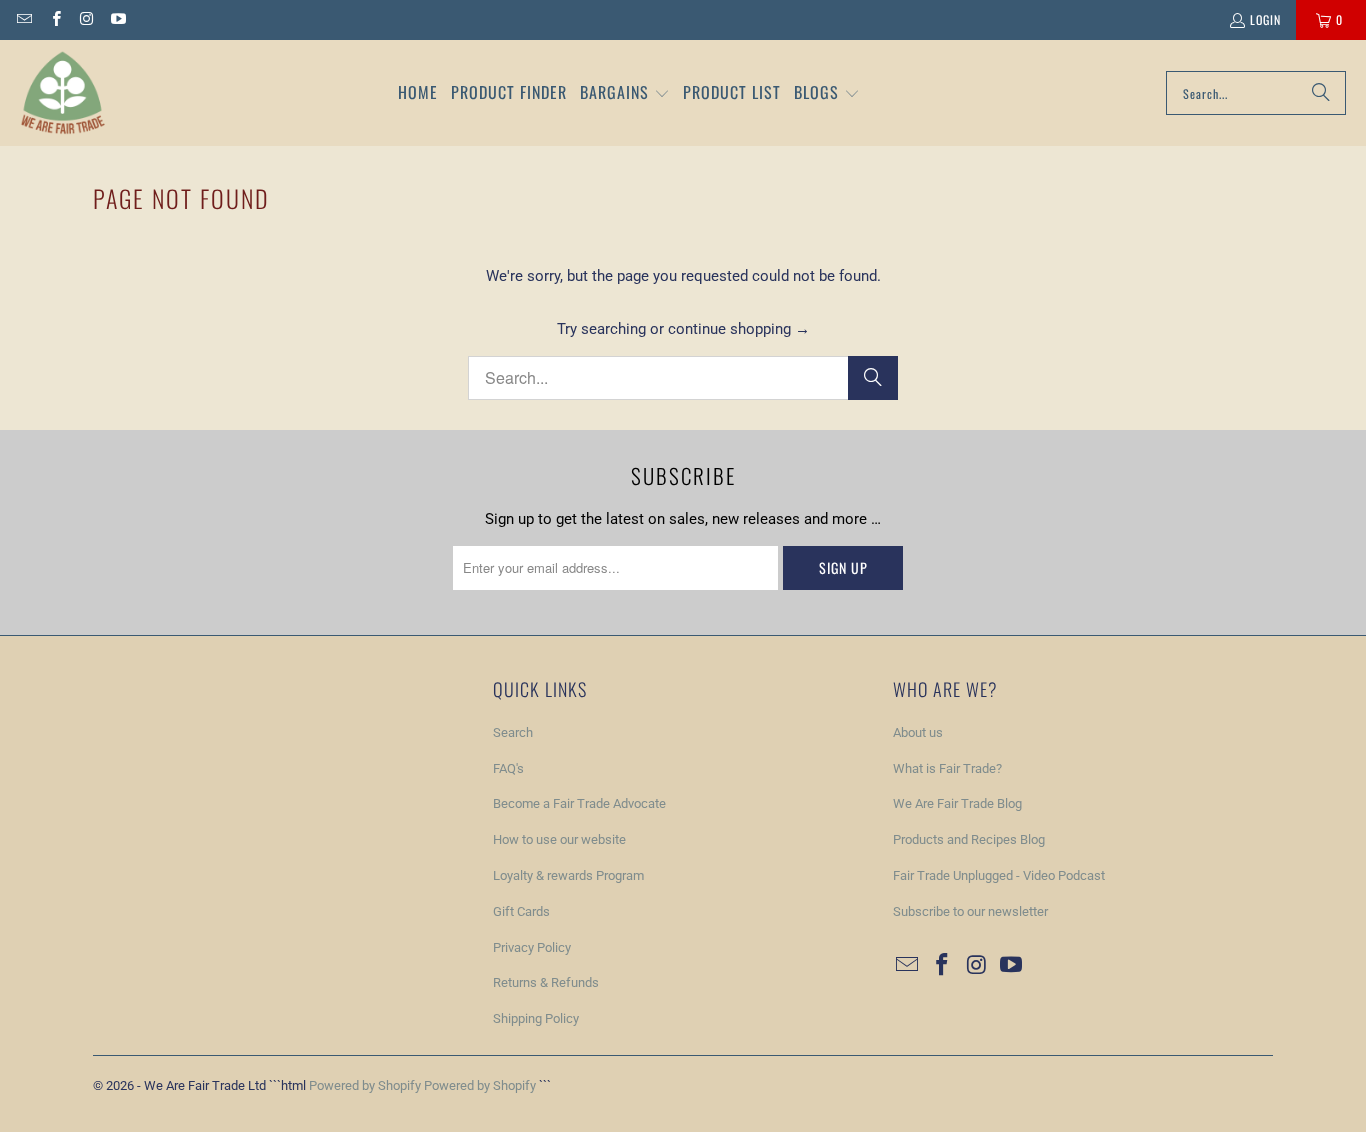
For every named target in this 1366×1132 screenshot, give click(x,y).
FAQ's (508, 768)
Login (1265, 19)
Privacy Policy (532, 947)
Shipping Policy (536, 1018)
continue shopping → (739, 329)
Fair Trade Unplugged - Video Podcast (999, 875)
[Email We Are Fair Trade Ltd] (23, 19)
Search (513, 732)
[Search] (1321, 93)
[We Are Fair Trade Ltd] (62, 93)
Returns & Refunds (546, 982)
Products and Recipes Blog (969, 839)
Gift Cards (521, 911)
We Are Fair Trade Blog (957, 803)
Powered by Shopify (365, 1085)
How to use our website (559, 839)
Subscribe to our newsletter (970, 911)
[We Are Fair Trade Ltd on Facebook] (54, 19)
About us (918, 732)
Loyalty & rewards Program (568, 875)
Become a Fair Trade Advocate (579, 803)
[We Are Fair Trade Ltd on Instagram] (86, 19)
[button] (625, 93)
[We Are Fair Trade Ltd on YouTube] (117, 19)
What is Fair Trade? (947, 768)
